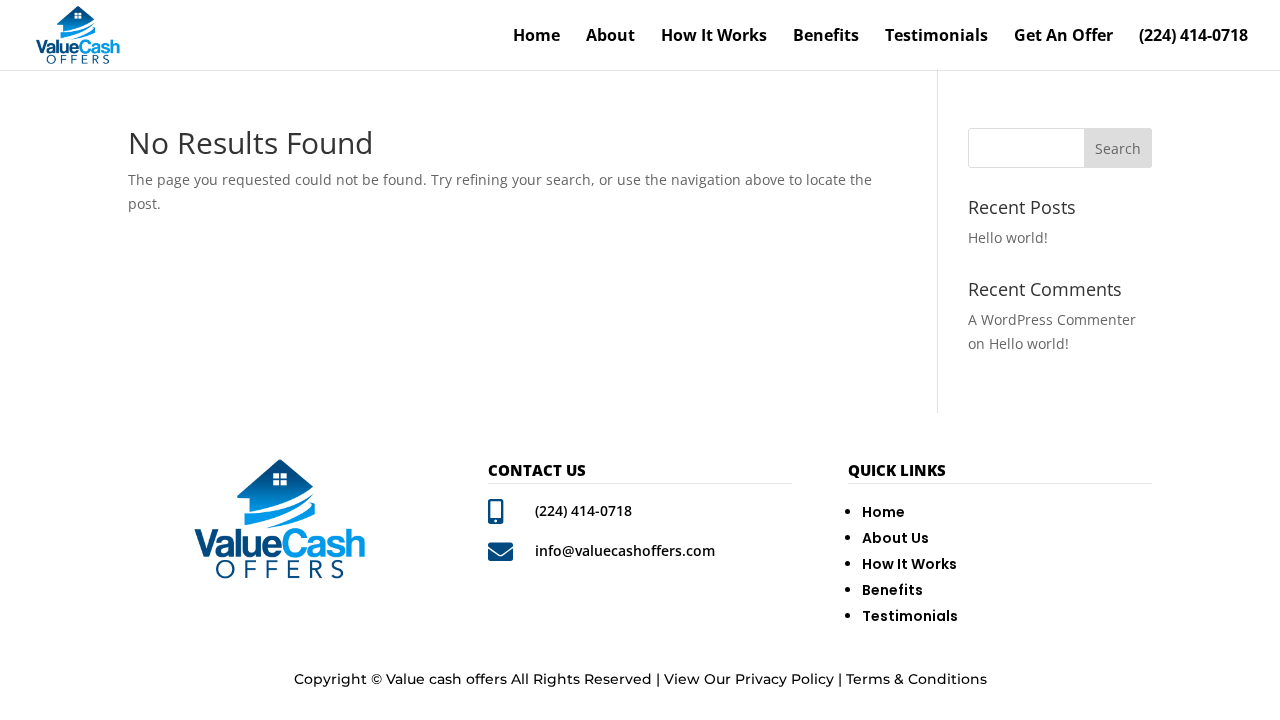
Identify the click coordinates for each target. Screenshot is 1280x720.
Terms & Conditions (916, 679)
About (610, 37)
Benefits (826, 37)
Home (536, 37)
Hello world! (1008, 237)
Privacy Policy (784, 679)
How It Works (714, 37)
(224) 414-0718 (1193, 37)
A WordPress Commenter (1052, 319)
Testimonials (936, 37)
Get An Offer (1063, 37)
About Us (895, 538)
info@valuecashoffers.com (625, 550)
